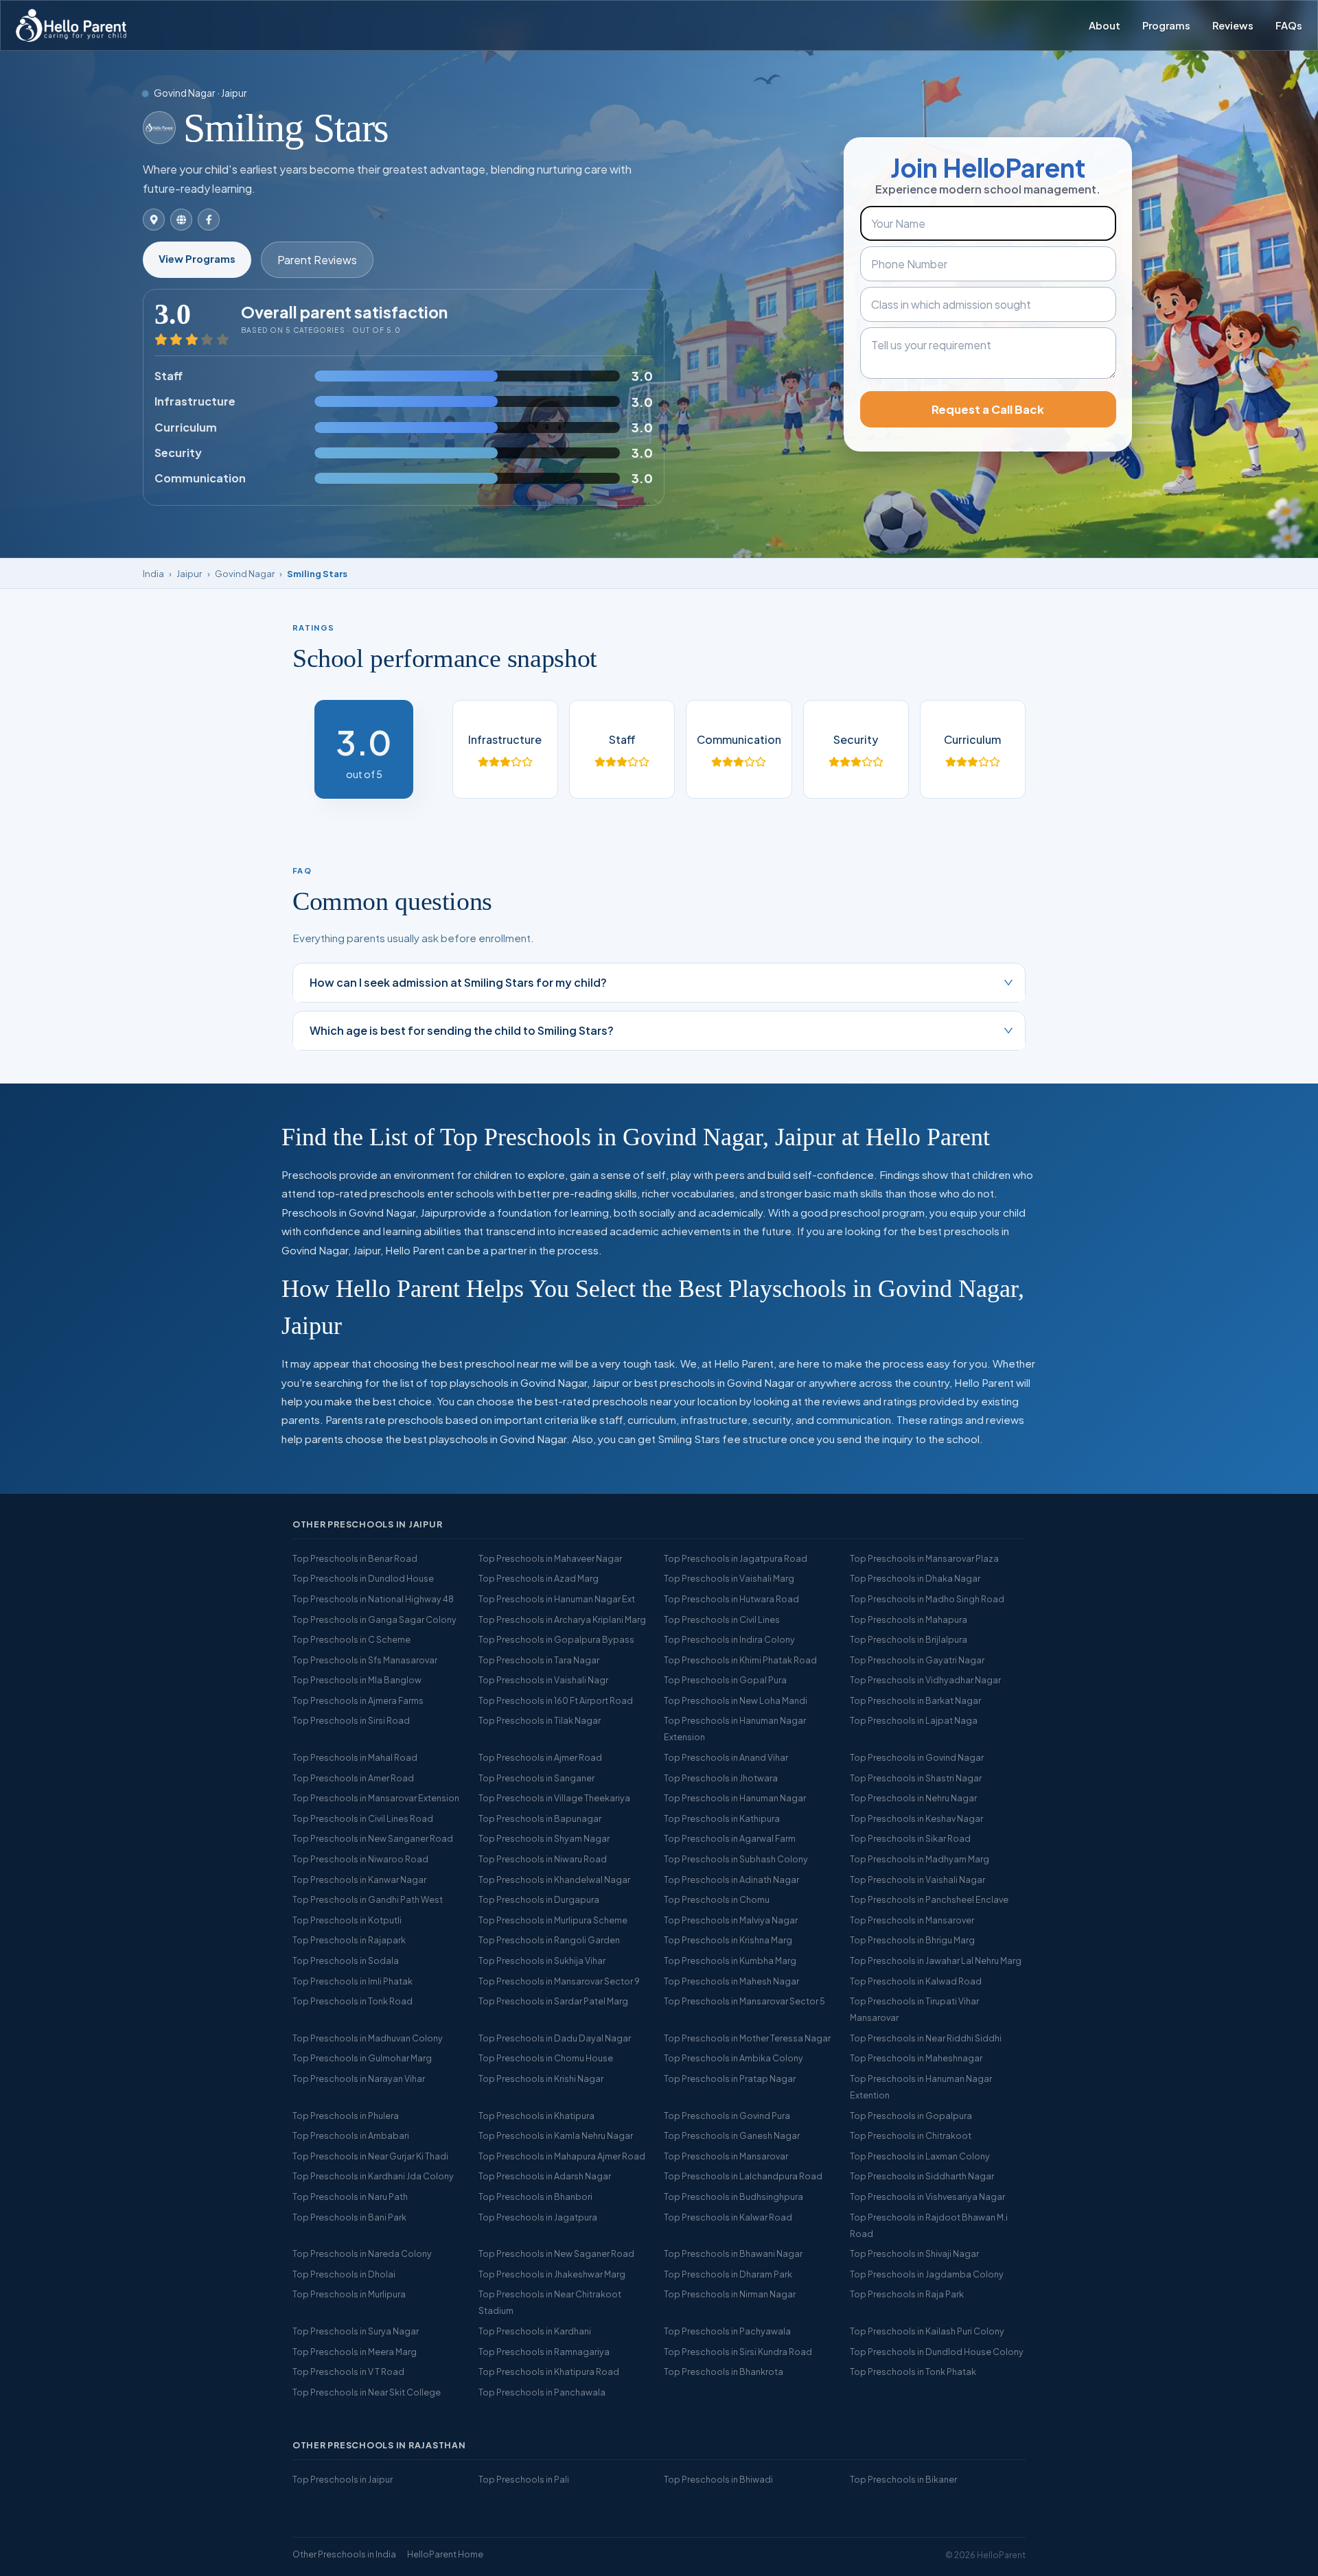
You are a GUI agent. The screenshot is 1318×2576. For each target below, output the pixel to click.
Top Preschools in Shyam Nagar (544, 1838)
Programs (1166, 25)
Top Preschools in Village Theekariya (554, 1798)
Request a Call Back (988, 409)
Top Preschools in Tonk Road (352, 2001)
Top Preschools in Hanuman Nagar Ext (557, 1599)
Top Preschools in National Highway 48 (373, 1599)
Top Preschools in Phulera (346, 2116)
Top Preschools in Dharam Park (728, 2274)
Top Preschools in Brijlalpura (909, 1639)
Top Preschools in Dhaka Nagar (915, 1578)
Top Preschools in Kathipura (722, 1818)
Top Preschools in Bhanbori (535, 2197)
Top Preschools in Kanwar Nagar (359, 1880)
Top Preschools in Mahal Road (355, 1757)
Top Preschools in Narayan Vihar (359, 2079)
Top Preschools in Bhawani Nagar (733, 2253)
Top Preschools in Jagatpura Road (736, 1558)
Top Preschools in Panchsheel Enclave (929, 1899)
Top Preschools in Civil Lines (722, 1619)
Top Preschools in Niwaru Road (543, 1859)
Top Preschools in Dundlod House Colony (937, 2352)
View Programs (197, 259)
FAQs (1289, 25)
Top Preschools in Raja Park (907, 2294)
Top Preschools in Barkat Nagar (915, 1700)
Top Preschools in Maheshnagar (916, 2058)
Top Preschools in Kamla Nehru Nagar (556, 2135)
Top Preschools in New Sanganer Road (373, 1838)
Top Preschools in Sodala (346, 1960)
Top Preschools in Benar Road (355, 1558)
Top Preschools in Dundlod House (363, 1578)
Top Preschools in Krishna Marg (728, 1940)
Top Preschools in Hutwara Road (731, 1599)
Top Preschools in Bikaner (903, 2479)
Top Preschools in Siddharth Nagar (922, 2176)
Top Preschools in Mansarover (912, 1920)
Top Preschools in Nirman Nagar (730, 2294)
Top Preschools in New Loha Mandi (736, 1700)
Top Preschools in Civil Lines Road (363, 1818)
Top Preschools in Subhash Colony (736, 1859)
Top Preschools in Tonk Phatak (913, 2372)
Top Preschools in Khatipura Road (549, 2372)
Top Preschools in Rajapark (349, 1940)
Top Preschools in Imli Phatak (352, 1981)
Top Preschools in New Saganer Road (556, 2253)
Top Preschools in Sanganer (536, 1778)
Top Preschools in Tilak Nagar (540, 1720)
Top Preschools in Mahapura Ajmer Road (562, 2156)
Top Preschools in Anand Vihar (726, 1757)
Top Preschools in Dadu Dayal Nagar (555, 2038)
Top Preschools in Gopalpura (911, 2116)
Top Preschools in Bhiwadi (718, 2479)
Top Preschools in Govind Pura (727, 2116)
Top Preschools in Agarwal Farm (730, 1838)
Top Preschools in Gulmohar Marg (362, 2058)
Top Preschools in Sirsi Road (351, 1720)
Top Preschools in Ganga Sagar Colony (374, 1619)
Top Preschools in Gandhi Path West (368, 1899)
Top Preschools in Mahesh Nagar (731, 1981)
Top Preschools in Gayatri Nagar (917, 1660)
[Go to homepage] (71, 25)
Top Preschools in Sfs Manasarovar (365, 1660)
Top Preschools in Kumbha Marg (730, 1960)
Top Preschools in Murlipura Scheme (553, 1920)
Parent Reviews (317, 260)
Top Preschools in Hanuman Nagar (735, 1798)
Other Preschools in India (344, 2554)
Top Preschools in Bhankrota (724, 2372)
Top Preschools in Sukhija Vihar (542, 1960)
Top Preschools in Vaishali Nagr (543, 1680)
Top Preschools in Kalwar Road (728, 2217)
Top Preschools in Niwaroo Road (360, 1859)
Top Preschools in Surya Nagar (356, 2331)
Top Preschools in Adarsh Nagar (545, 2176)
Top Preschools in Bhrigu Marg (912, 1940)
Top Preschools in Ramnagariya (544, 2352)
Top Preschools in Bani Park (349, 2217)
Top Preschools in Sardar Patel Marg (553, 2001)
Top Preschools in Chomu (717, 1899)
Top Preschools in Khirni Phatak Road (740, 1660)
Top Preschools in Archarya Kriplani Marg (562, 1619)
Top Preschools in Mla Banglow (357, 1680)
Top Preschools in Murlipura (349, 2294)
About (1105, 25)
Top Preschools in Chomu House (546, 2058)
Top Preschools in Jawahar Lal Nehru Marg (936, 1960)
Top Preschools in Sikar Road (910, 1838)
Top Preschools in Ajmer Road (540, 1757)
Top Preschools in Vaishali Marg (729, 1578)
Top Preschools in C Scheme (351, 1639)
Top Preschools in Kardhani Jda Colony (373, 2176)
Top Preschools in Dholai (344, 2274)
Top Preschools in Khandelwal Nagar (554, 1880)
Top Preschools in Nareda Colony (362, 2253)
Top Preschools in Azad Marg (539, 1578)
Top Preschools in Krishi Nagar (541, 2079)
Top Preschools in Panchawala (542, 2392)
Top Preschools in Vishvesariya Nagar (927, 2197)
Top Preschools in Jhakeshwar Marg (552, 2274)
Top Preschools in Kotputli (347, 1920)
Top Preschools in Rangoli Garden (549, 1940)
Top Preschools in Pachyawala (727, 2331)
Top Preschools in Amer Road (353, 1778)
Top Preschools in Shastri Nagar (916, 1778)
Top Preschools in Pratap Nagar (730, 2079)
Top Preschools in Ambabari (351, 2135)
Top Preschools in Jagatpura (538, 2217)
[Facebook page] (209, 220)
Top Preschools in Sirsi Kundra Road (738, 2352)
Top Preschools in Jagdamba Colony (927, 2274)
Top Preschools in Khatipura (536, 2116)
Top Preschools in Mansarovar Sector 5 (744, 2001)
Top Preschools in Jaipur (343, 2479)
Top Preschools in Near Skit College (367, 2392)
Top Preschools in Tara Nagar (539, 1660)
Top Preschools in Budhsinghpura (733, 2197)
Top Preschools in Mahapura (909, 1619)
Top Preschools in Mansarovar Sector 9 (559, 1981)
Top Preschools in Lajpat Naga (914, 1720)
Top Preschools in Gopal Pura (725, 1680)
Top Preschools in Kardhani (535, 2331)
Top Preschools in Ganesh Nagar (732, 2135)
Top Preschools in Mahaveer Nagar (550, 1558)
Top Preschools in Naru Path (350, 2197)
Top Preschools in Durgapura (539, 1899)
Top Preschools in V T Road (348, 2372)
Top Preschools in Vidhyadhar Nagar (925, 1680)
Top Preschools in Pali (524, 2479)
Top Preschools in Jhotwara (721, 1778)
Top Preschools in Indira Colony (729, 1639)
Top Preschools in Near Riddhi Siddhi (926, 2038)
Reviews (1233, 25)
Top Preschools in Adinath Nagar (731, 1880)
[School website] (181, 220)
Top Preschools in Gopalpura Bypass (556, 1639)
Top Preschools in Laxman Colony (920, 2156)
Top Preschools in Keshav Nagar (916, 1818)
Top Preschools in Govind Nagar (917, 1757)
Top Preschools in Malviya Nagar (731, 1920)
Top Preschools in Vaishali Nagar (917, 1880)
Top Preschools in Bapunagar (540, 1818)
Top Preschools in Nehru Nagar (913, 1798)
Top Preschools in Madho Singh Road (927, 1599)
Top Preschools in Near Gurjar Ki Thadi (370, 2156)
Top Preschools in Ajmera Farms (358, 1700)
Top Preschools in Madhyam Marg (920, 1859)
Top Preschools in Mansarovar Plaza (924, 1558)
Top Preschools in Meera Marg (355, 2352)
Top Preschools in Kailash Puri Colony (927, 2331)
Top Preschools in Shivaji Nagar (914, 2253)
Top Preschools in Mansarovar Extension (376, 1798)
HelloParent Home (445, 2554)
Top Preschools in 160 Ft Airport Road (556, 1700)
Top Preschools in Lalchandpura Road (743, 2176)
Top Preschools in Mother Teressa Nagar (747, 2038)
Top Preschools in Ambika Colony (733, 2058)
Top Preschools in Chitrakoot (911, 2135)
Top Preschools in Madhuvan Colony (368, 2038)
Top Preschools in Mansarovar (726, 2156)
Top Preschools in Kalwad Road (916, 1981)
